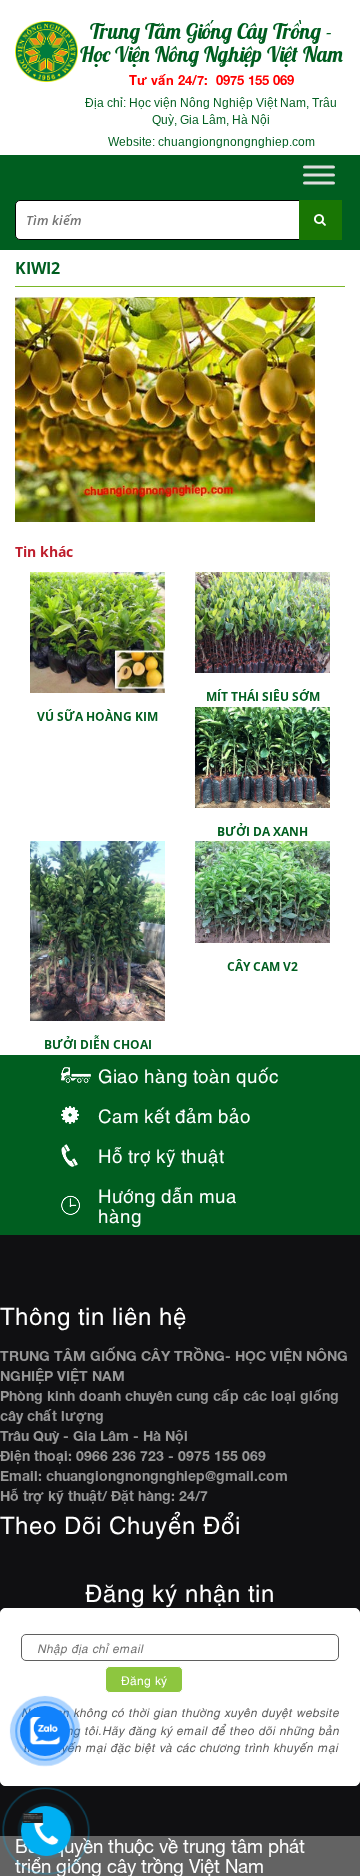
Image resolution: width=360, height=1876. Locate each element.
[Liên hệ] (30, 1819)
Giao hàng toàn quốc (188, 1074)
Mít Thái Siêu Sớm (263, 696)
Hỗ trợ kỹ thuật (161, 1154)
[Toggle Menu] (319, 174)
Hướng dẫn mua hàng (167, 1204)
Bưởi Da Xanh (262, 831)
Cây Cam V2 (262, 966)
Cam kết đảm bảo (174, 1114)
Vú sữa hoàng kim (97, 716)
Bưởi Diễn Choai (98, 1044)
